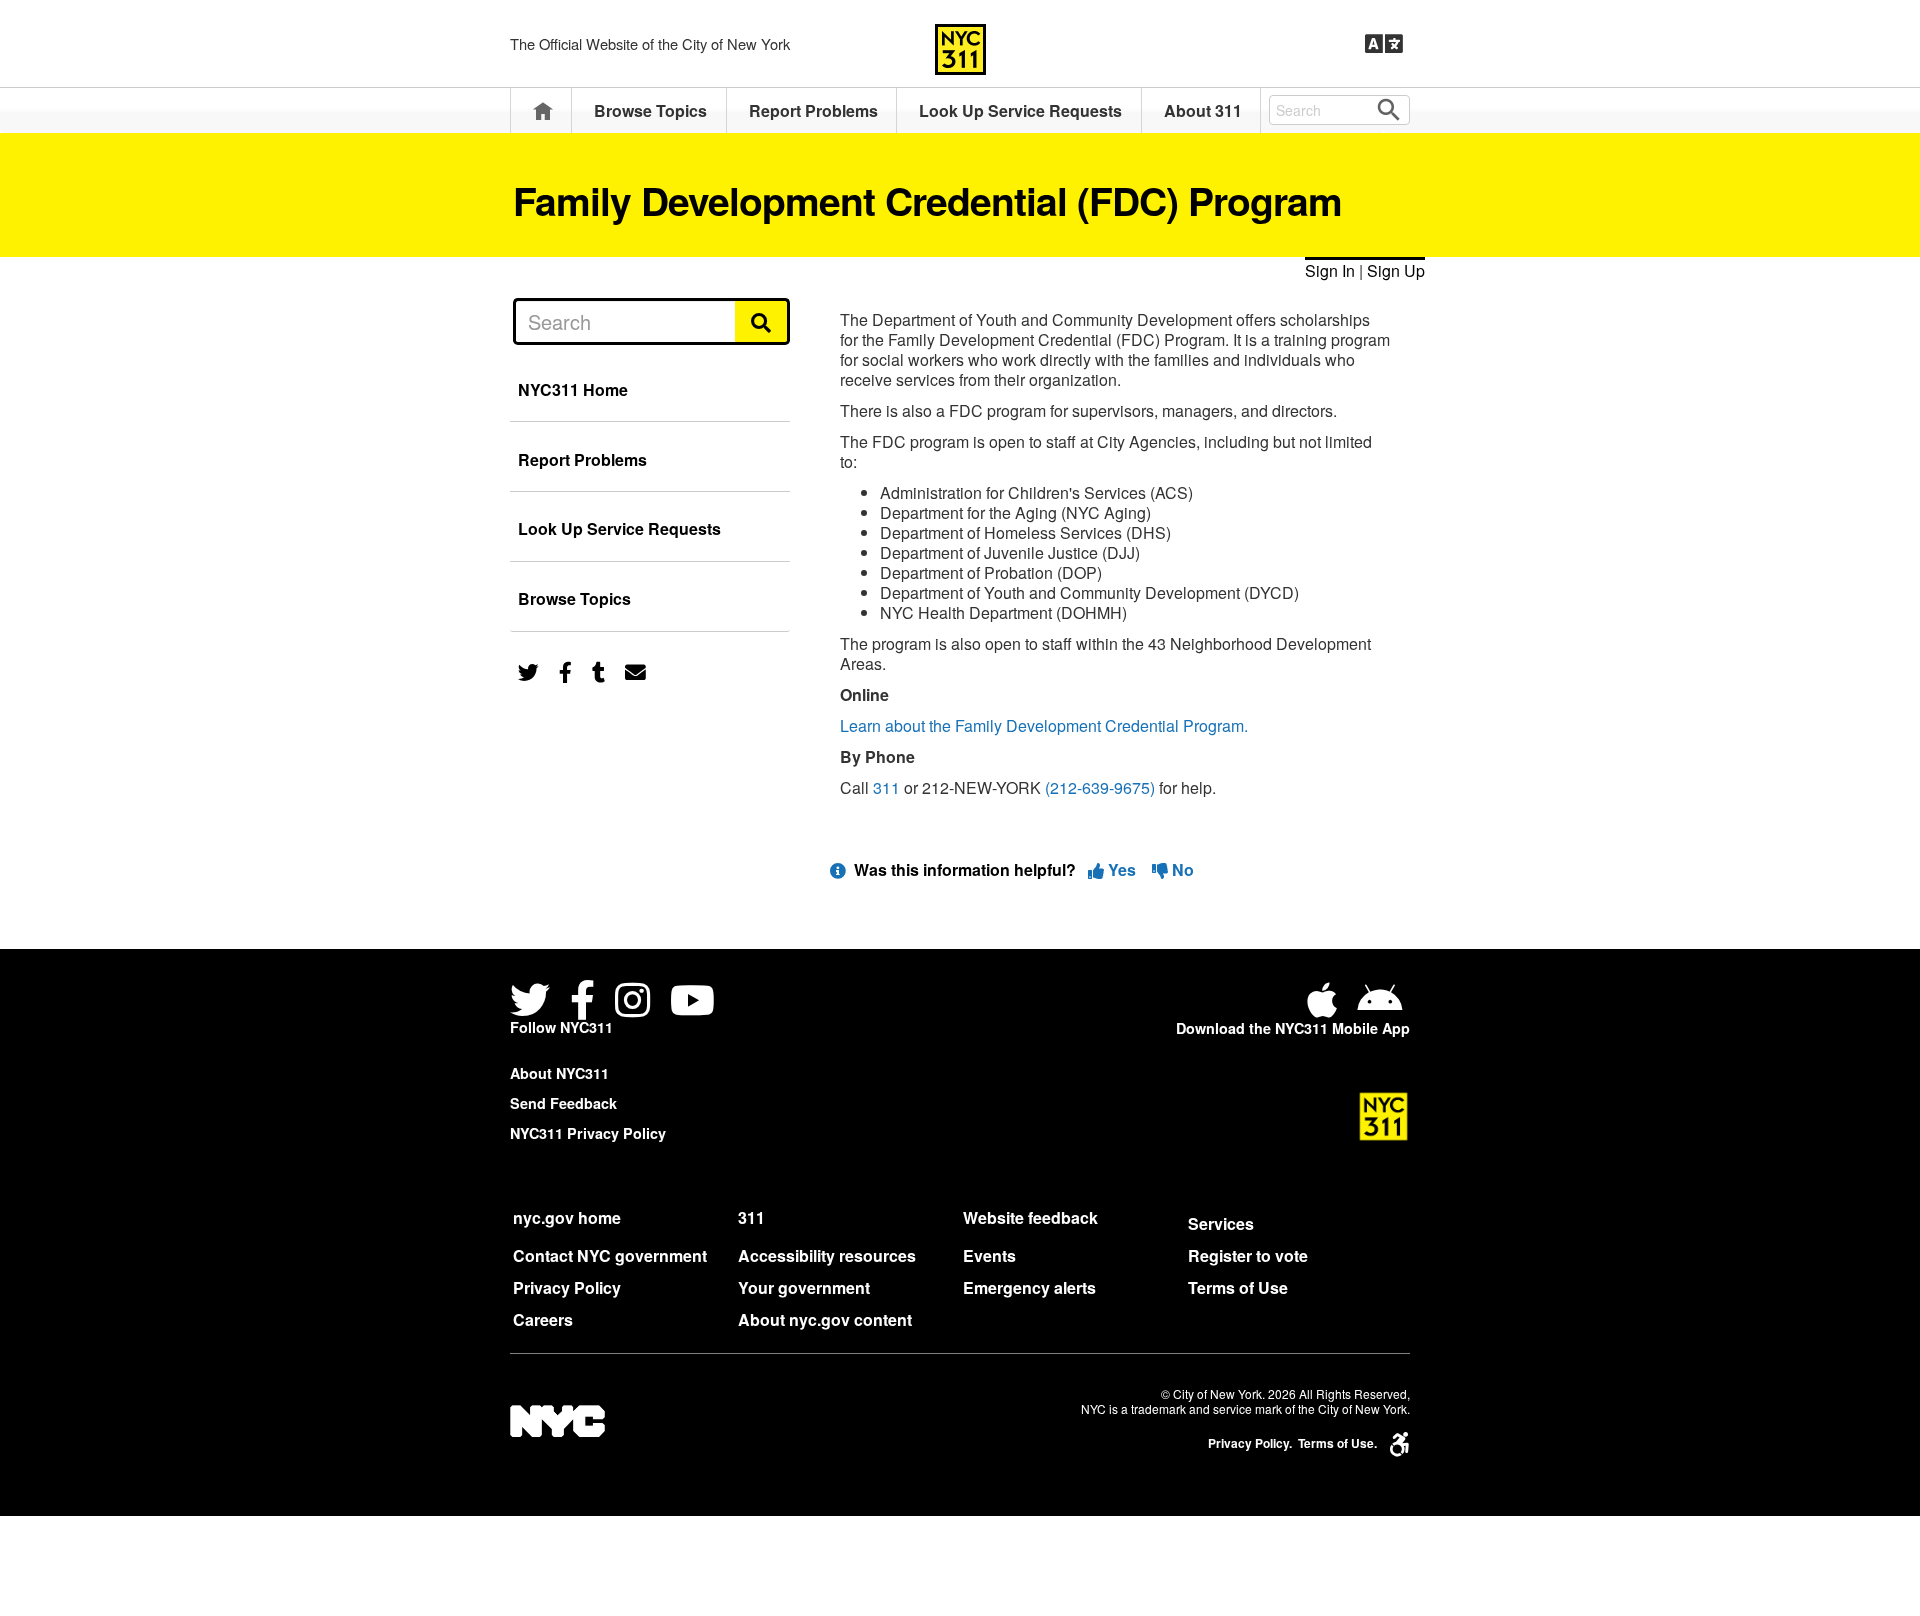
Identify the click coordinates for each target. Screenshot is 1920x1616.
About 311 (1203, 110)
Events (989, 1255)
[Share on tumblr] (598, 670)
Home (543, 110)
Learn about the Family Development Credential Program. (1044, 725)
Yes (1122, 869)
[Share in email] (635, 670)
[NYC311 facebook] (582, 1002)
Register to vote (1248, 1255)
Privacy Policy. (1250, 1443)
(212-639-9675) (1100, 787)
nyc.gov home (567, 1217)
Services (1221, 1223)
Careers (543, 1319)
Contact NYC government (610, 1255)
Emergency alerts (1029, 1287)
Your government (804, 1287)
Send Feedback (563, 1103)
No (1181, 869)
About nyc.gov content (825, 1319)
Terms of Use (1238, 1287)
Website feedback (1030, 1217)
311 (886, 787)
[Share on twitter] (528, 670)
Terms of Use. (1337, 1443)
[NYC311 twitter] (534, 1002)
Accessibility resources (827, 1255)
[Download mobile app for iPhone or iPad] (1326, 1007)
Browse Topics (650, 110)
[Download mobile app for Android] (1379, 1007)
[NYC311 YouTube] (692, 1002)
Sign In (1330, 270)
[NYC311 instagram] (632, 1002)
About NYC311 (559, 1073)
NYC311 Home (573, 389)
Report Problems (813, 110)
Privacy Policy (567, 1287)
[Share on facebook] (565, 670)
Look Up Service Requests (1020, 110)
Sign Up (1396, 270)
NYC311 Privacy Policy (588, 1133)
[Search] (762, 321)
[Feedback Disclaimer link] (838, 869)
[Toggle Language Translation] (1384, 44)
